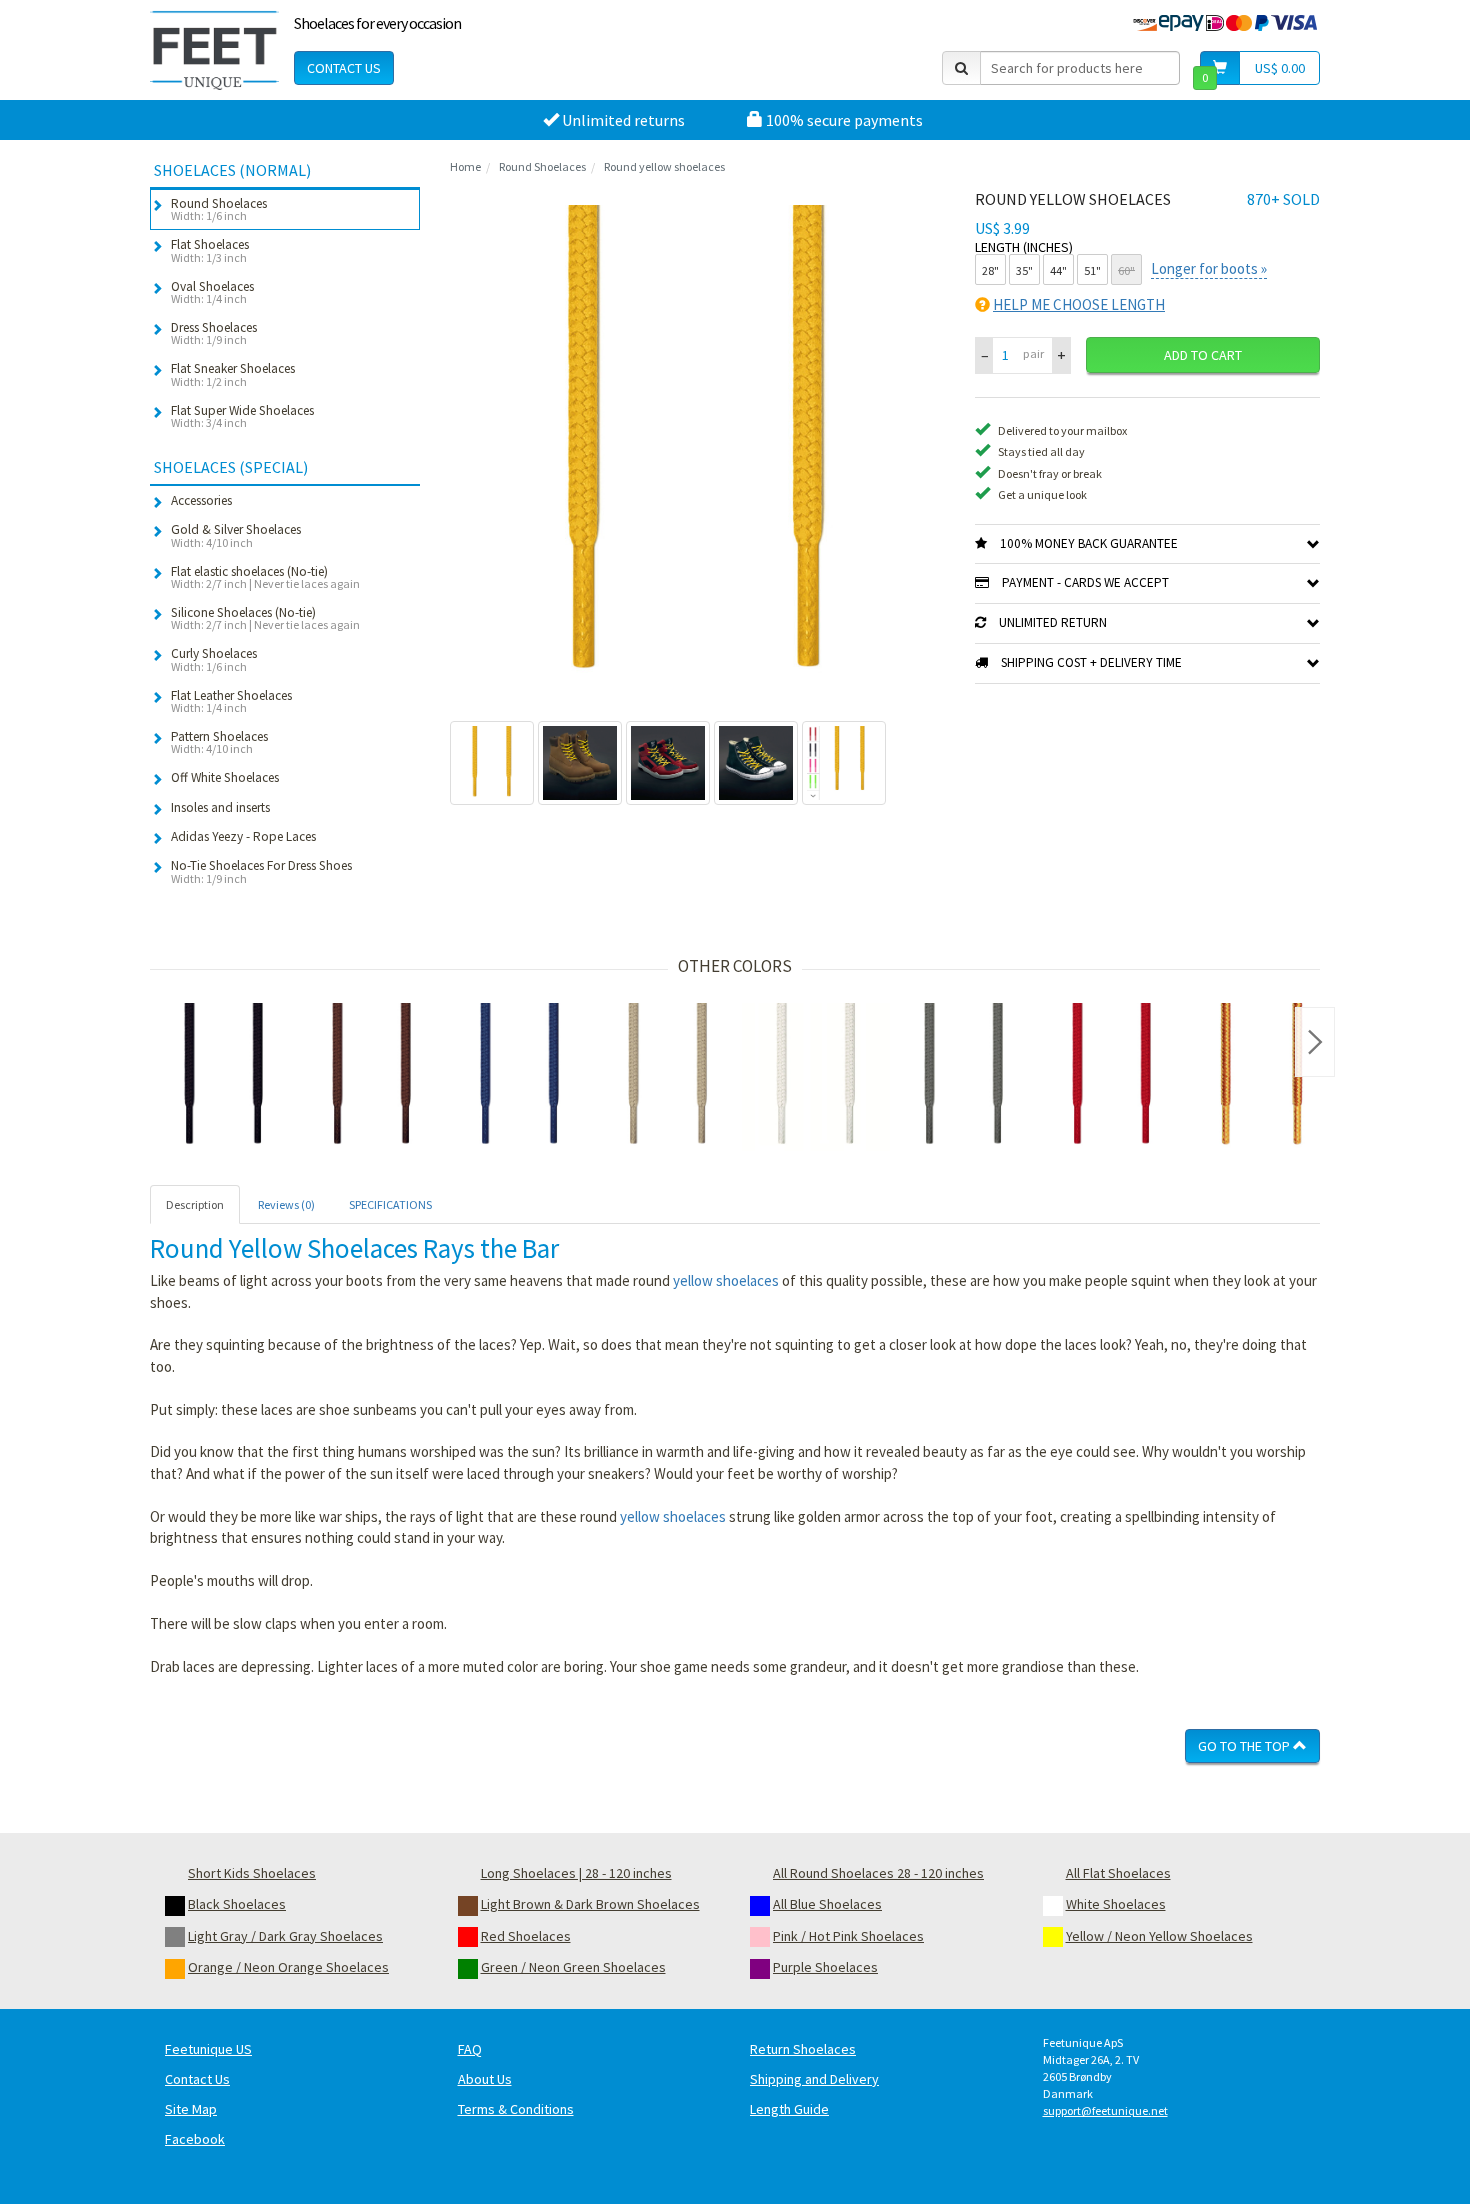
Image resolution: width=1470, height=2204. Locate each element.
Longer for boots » (1209, 268)
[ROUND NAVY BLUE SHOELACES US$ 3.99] (520, 1077)
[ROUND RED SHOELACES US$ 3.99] (1112, 1077)
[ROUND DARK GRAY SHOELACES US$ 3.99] (964, 1077)
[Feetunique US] (214, 50)
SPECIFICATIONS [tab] (390, 1204)
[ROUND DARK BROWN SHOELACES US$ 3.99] (372, 1077)
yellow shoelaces (726, 1280)
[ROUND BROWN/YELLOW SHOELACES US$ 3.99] (1260, 1077)
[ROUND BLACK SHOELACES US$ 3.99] (224, 1077)
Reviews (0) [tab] (286, 1204)
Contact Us (344, 68)
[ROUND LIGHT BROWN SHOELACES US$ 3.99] (668, 1077)
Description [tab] (195, 1204)
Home (465, 166)
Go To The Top (1245, 1746)
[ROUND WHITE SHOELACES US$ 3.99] (816, 1077)
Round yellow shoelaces (664, 166)
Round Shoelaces (542, 166)
